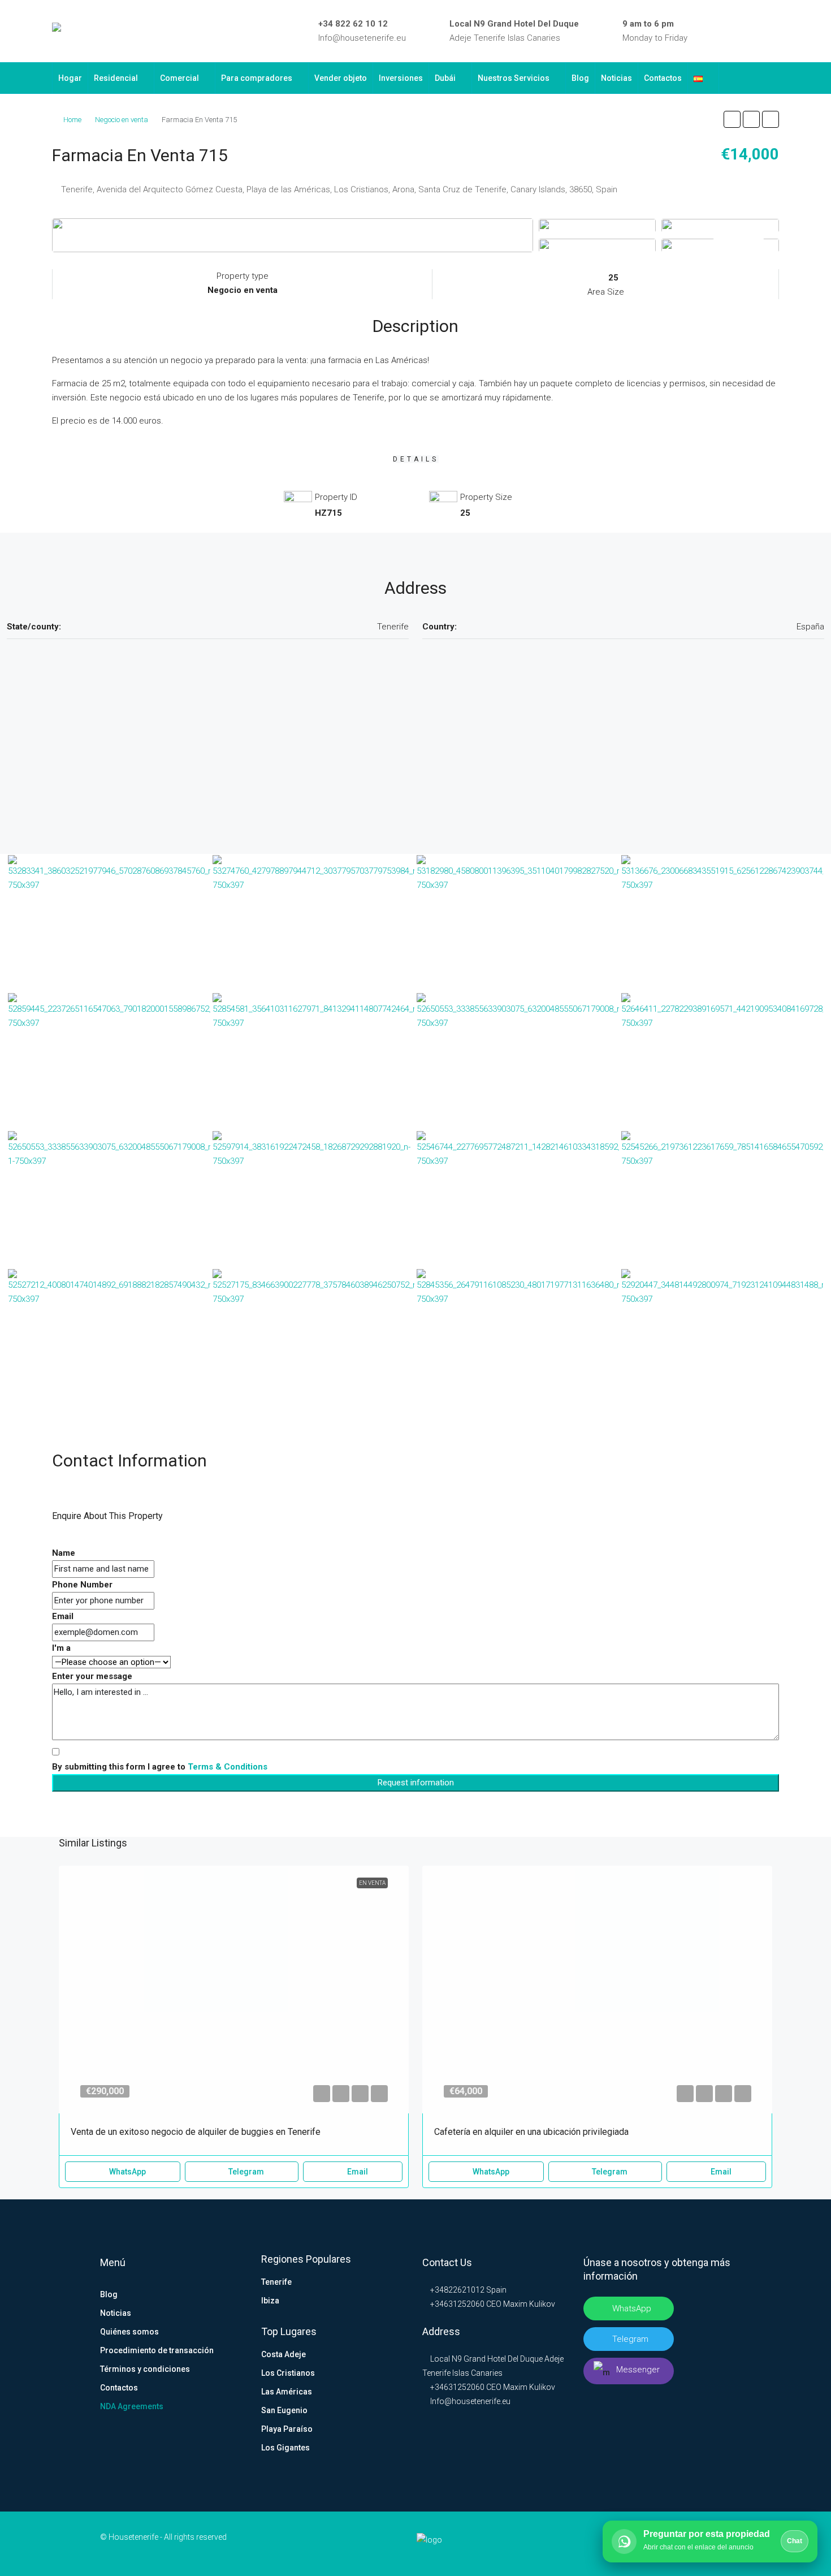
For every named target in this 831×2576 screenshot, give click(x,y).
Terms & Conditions (228, 1767)
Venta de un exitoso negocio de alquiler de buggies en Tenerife (196, 2132)
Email (63, 1616)
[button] (732, 119)
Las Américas (287, 2392)
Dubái (445, 78)
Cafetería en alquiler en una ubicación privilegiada (531, 2132)
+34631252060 (456, 2304)
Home (72, 120)
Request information (416, 1783)
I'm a (61, 1648)
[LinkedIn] (725, 31)
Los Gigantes (285, 2448)
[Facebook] (709, 31)
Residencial (116, 78)
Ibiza (270, 2301)
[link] (234, 1990)
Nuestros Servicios (514, 78)
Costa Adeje (284, 2354)
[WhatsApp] (774, 31)
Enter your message (92, 1676)
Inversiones (401, 78)
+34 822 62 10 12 (353, 24)
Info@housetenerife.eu (362, 38)
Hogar (70, 78)
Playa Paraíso (287, 2429)
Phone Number (82, 1585)
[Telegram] (758, 31)
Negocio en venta (122, 120)
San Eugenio (284, 2410)
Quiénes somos (129, 2332)
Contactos (663, 78)
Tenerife (276, 2282)
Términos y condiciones (145, 2369)
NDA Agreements (132, 2406)
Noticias (616, 78)
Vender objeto (341, 78)
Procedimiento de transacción (157, 2350)
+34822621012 (456, 2290)
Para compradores (257, 78)
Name (64, 1553)
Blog (580, 78)
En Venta (372, 1883)
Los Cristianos (288, 2373)
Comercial (179, 78)
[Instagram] (742, 31)
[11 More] (720, 245)
